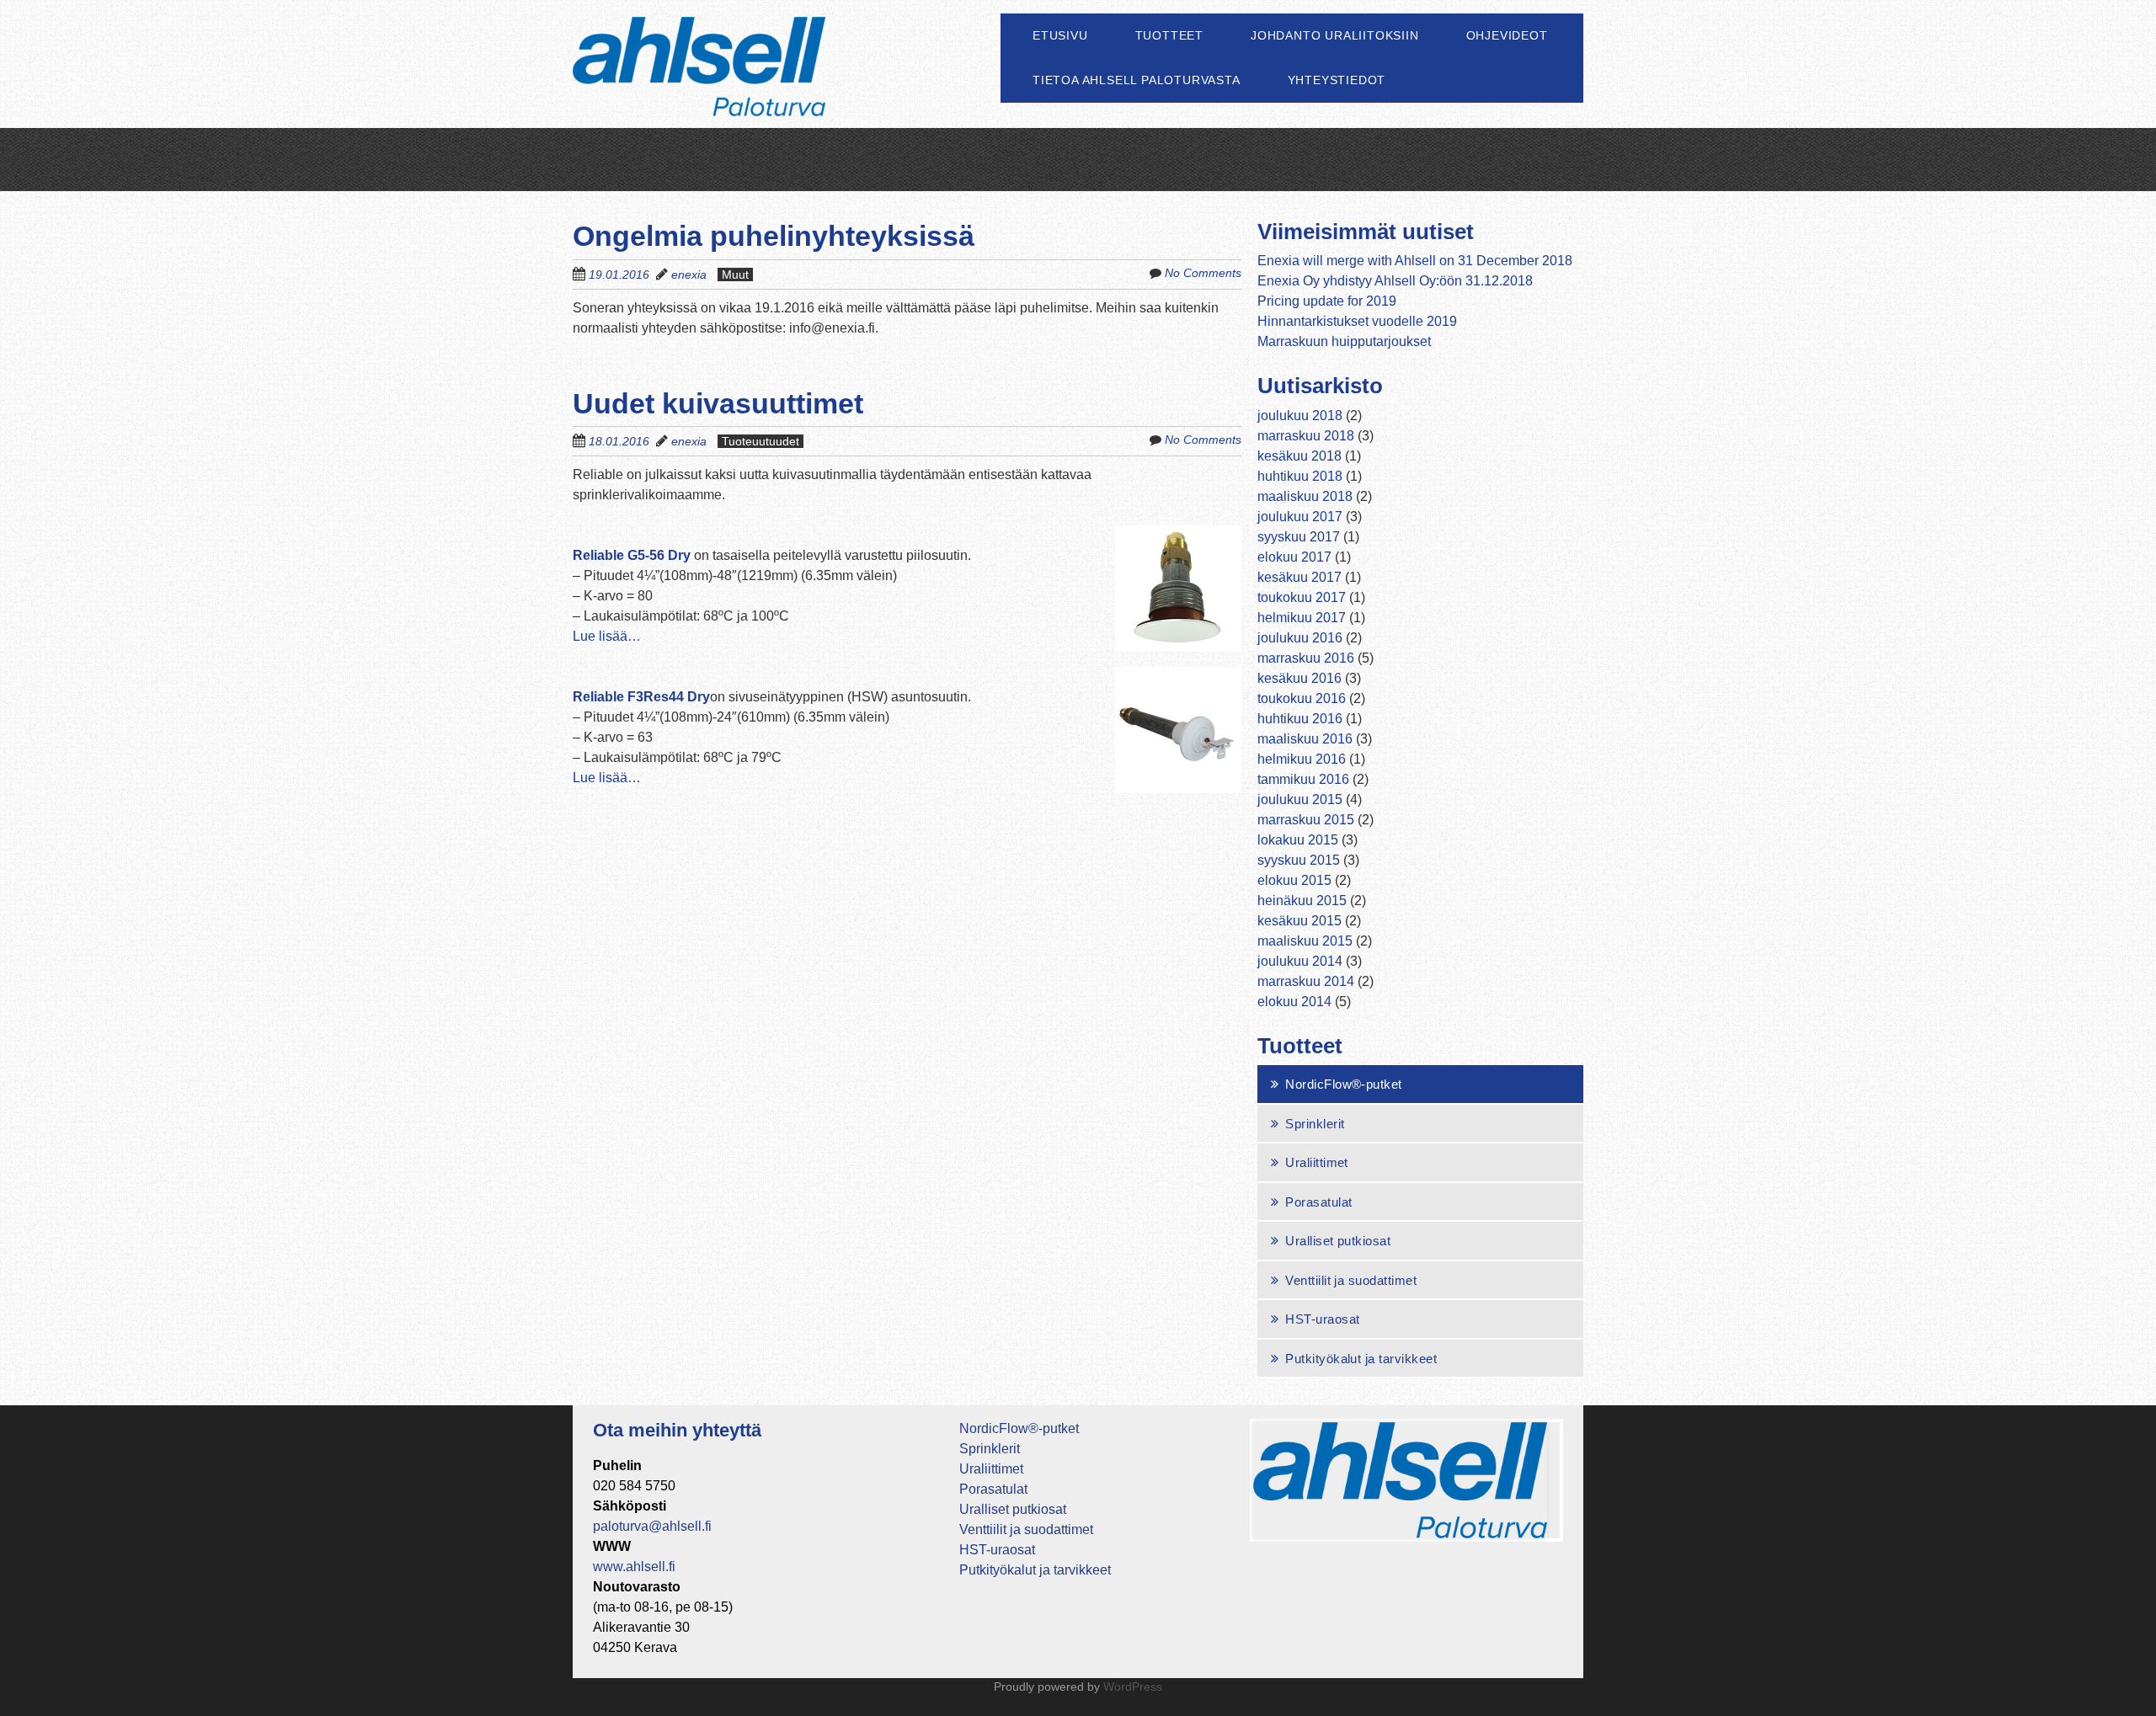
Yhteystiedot (1337, 80)
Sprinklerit (1315, 1124)
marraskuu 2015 (1306, 820)
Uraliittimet (1317, 1162)
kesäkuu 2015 (1299, 921)
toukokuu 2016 (1302, 698)
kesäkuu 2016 (1299, 678)
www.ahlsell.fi (634, 1567)
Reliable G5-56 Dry (632, 555)
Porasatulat (1318, 1202)
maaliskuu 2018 (1305, 496)
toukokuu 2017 (1302, 597)
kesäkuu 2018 (1299, 456)
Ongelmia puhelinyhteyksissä (774, 236)
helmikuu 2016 (1302, 759)
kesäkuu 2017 (1299, 577)
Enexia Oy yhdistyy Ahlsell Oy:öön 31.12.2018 (1395, 281)
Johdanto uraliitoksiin (1335, 35)
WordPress (1133, 1687)
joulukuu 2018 (1300, 416)
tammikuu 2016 (1303, 779)
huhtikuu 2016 (1300, 719)
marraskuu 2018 (1306, 436)
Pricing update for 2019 (1327, 301)
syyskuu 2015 (1299, 860)
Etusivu (1060, 35)
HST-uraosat (1322, 1319)
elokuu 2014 (1294, 1002)
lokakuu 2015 (1298, 840)
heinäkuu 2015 (1302, 901)
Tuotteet (1169, 35)
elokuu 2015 (1294, 880)
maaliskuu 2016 (1305, 739)
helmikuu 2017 (1302, 618)
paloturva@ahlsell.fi (652, 1526)
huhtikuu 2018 (1300, 476)
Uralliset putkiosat (1338, 1241)
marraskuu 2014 (1306, 981)
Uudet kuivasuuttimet (718, 403)
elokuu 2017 (1294, 557)
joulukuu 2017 (1300, 517)
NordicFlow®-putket (1344, 1084)
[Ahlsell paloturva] (699, 86)
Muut (735, 274)
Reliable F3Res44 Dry (641, 697)
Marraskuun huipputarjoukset (1344, 341)
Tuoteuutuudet (760, 441)
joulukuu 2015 (1300, 799)
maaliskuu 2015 (1305, 941)
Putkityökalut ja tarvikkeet (1361, 1359)
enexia (689, 274)
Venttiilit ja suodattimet (1351, 1280)
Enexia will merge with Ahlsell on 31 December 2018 (1415, 261)
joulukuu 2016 (1300, 638)
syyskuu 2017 (1299, 537)
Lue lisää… (607, 636)
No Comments (1203, 273)
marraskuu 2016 (1306, 658)
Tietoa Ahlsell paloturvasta (1137, 80)
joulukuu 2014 (1300, 961)
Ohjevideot (1507, 35)
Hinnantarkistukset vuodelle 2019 (1357, 321)
